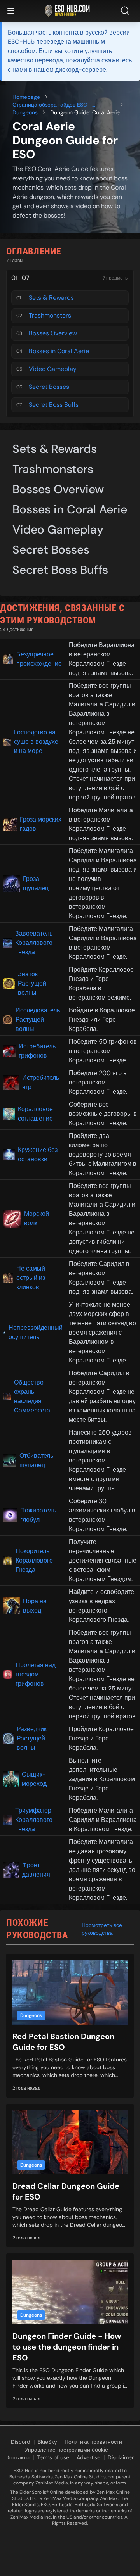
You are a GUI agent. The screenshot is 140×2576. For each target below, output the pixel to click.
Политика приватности (93, 2442)
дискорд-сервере (81, 70)
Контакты (18, 2457)
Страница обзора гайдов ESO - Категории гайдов (52, 105)
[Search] (127, 11)
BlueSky (47, 2442)
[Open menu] (11, 11)
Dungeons (25, 112)
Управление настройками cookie (66, 2450)
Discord (21, 2442)
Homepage (26, 97)
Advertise (88, 2457)
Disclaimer (121, 2457)
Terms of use (53, 2457)
